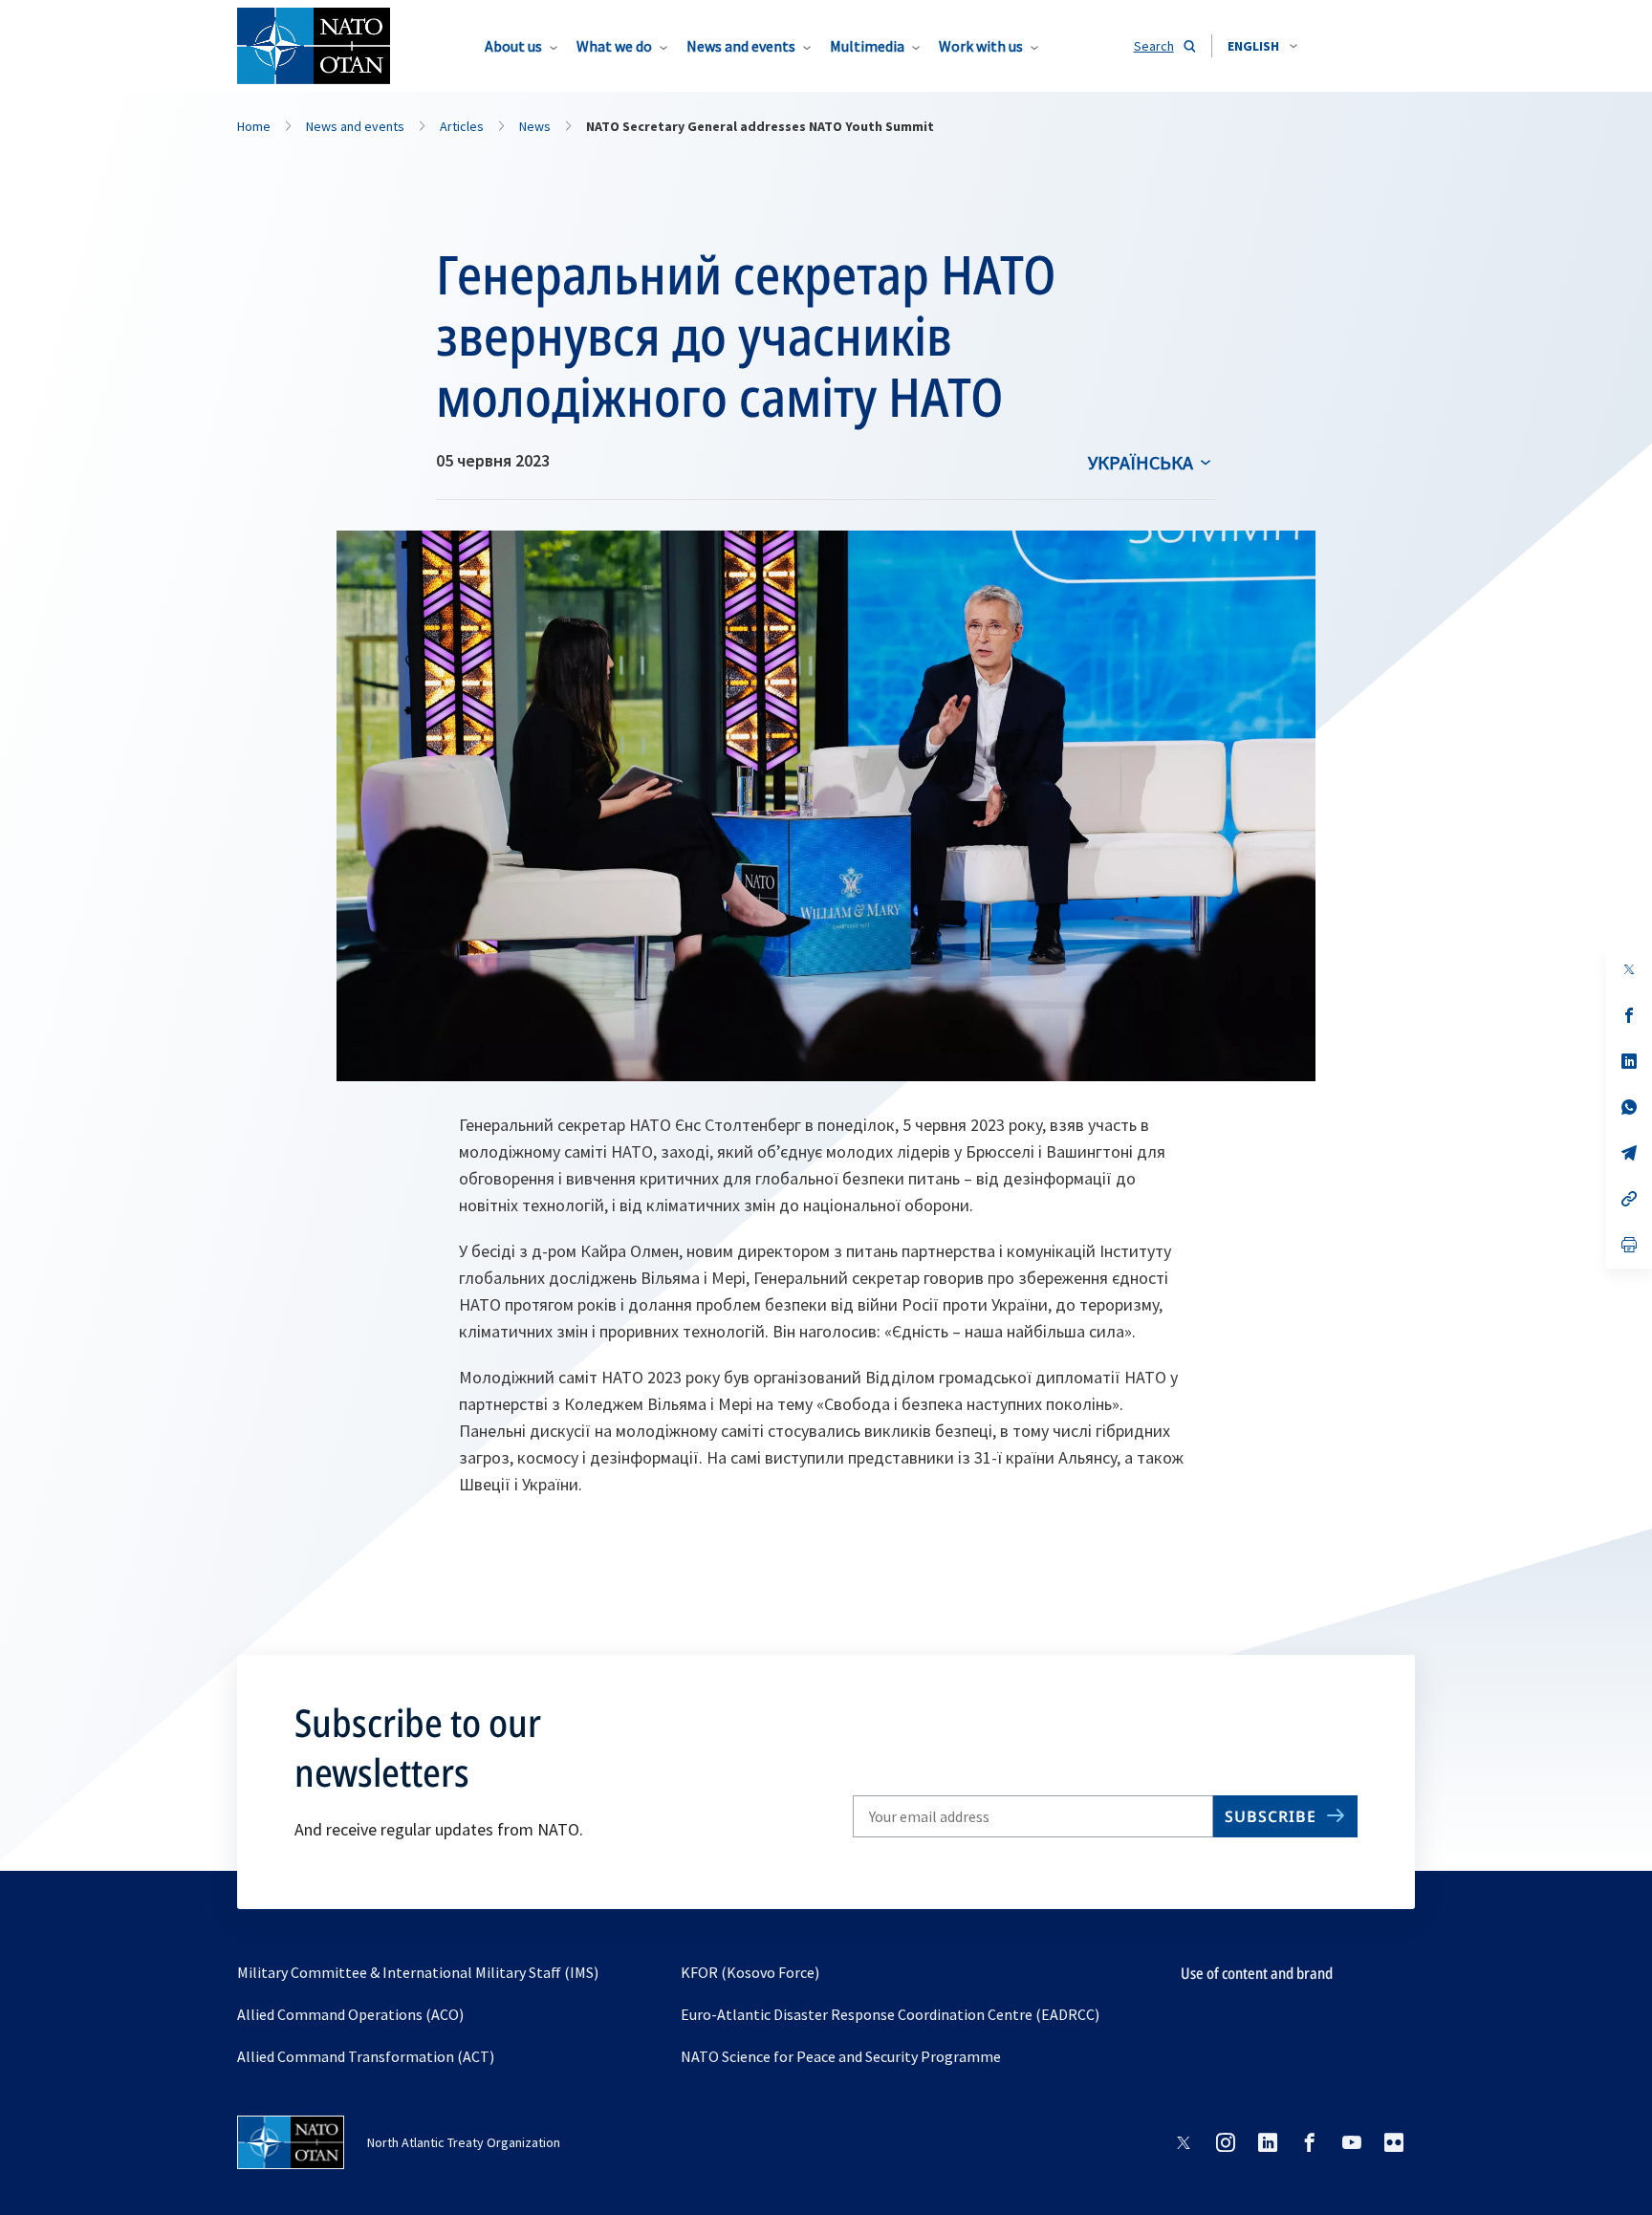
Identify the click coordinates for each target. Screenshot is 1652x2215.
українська (1141, 462)
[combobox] (1262, 46)
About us (513, 46)
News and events (741, 46)
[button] (1262, 46)
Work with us (981, 46)
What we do (614, 46)
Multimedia (867, 46)
